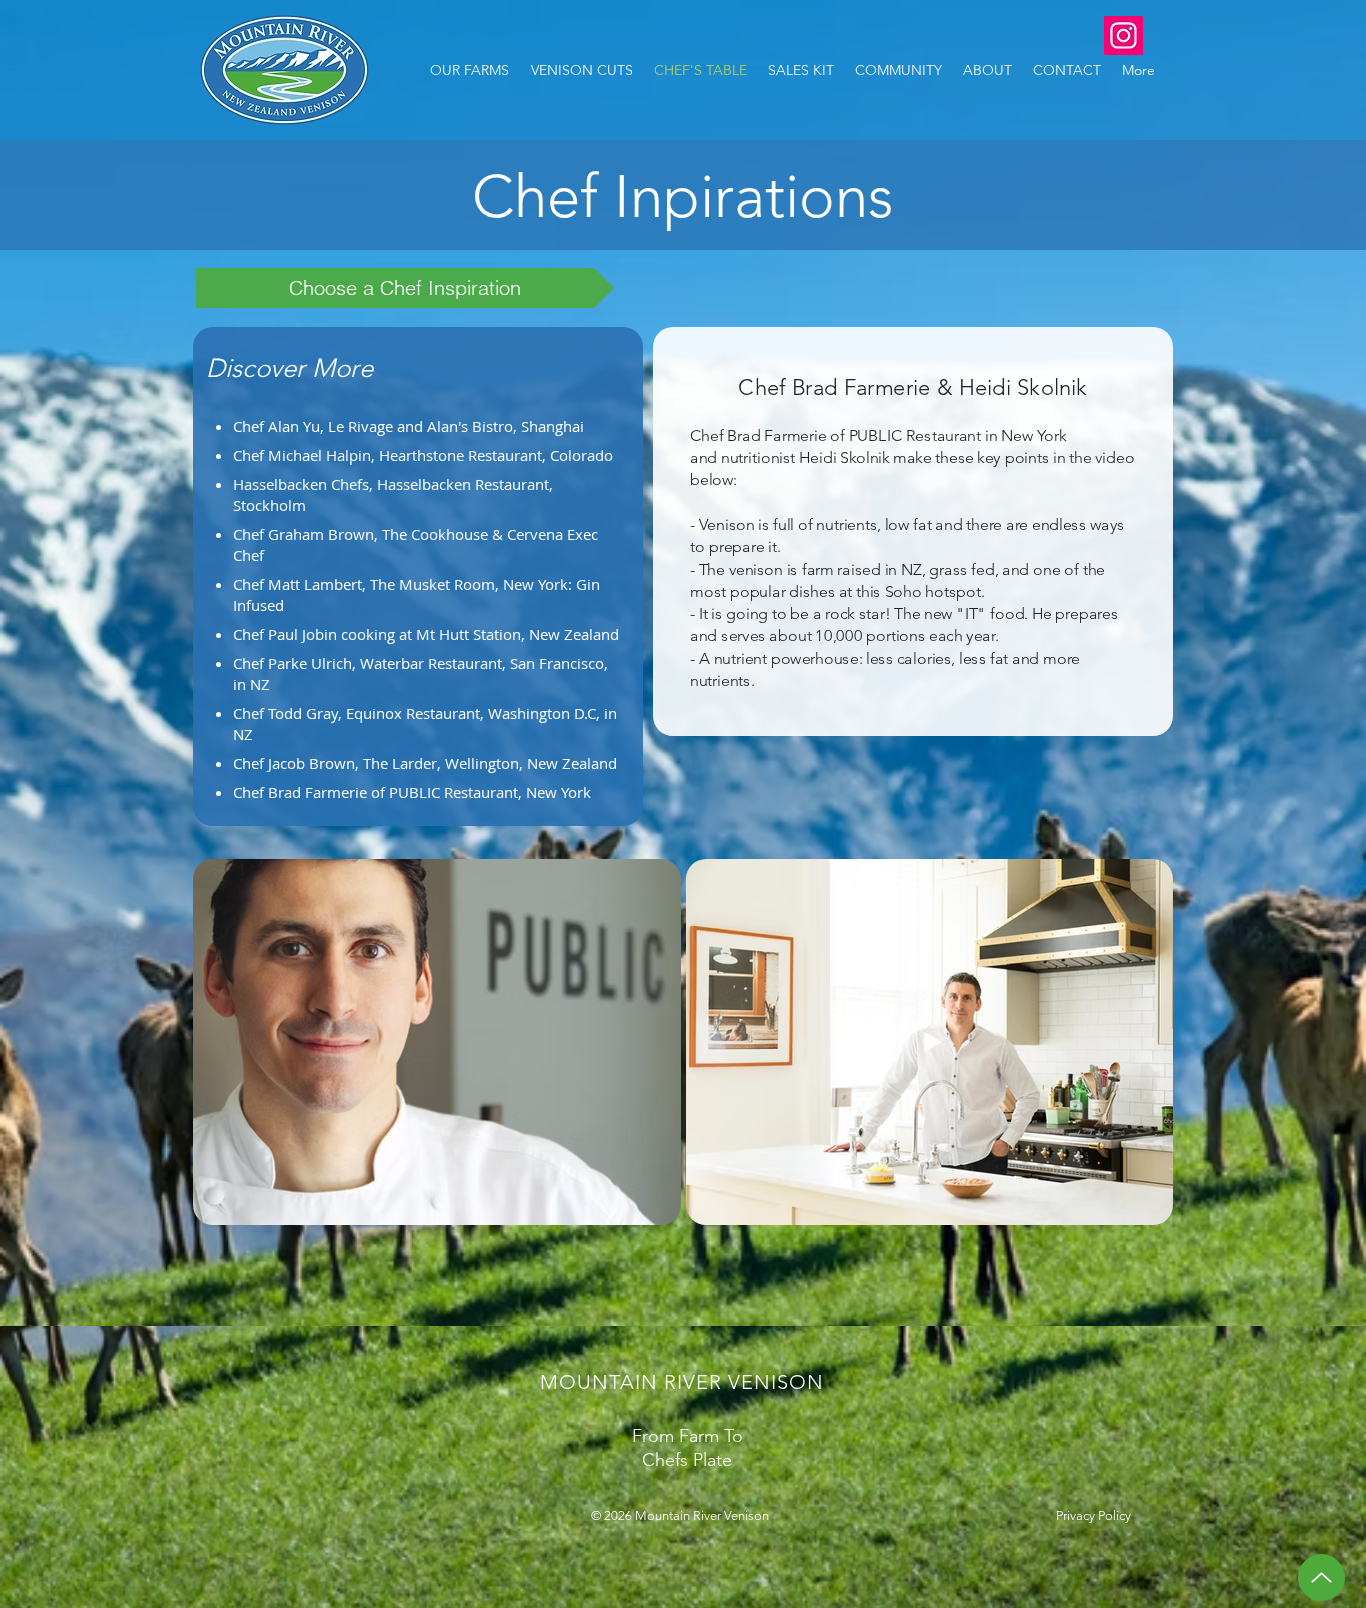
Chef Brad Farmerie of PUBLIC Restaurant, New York (412, 792)
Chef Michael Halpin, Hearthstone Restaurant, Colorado (423, 455)
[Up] (1321, 1577)
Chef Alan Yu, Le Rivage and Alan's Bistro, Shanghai (408, 426)
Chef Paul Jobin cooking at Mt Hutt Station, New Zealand (426, 634)
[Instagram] (1123, 35)
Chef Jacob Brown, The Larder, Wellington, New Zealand (425, 763)
